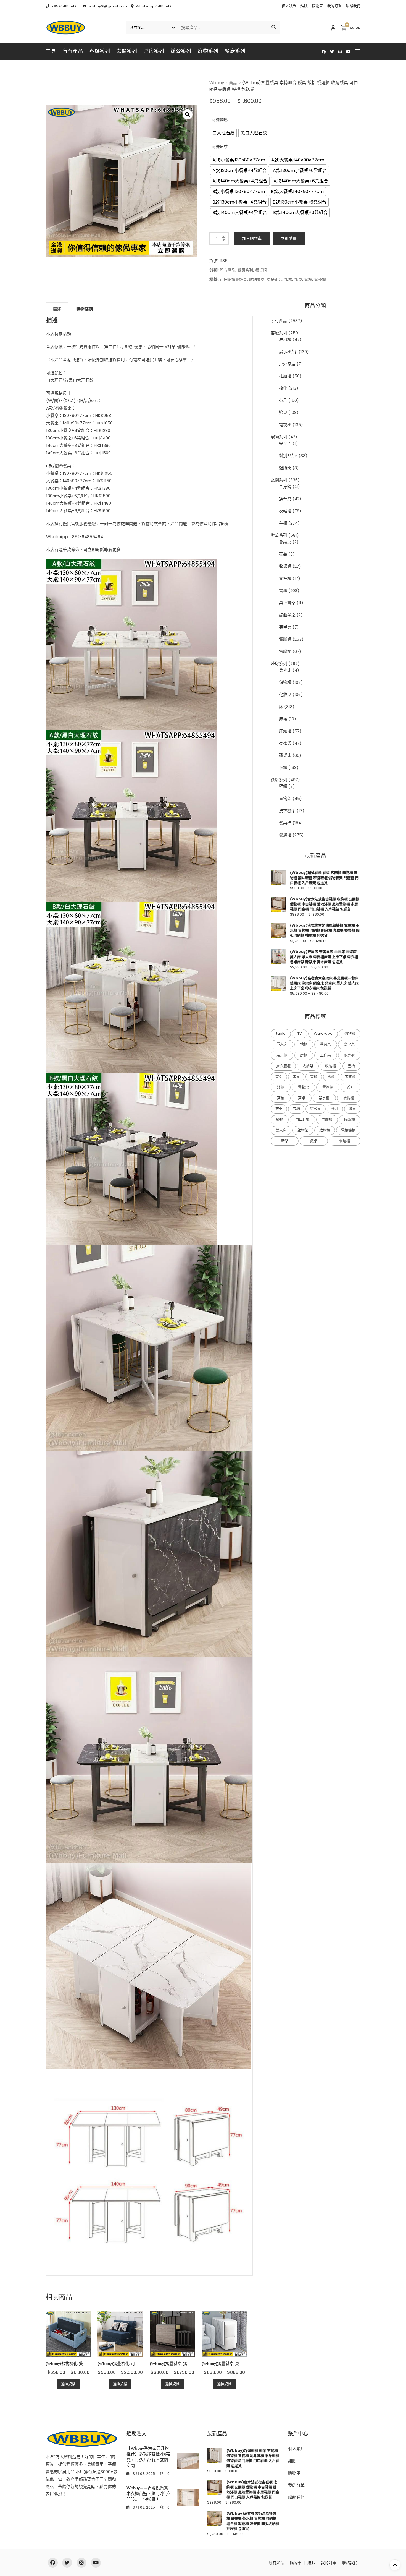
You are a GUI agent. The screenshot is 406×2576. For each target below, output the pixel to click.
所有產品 (73, 51)
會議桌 (285, 542)
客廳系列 (100, 51)
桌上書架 (287, 603)
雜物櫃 (325, 1130)
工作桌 (325, 1055)
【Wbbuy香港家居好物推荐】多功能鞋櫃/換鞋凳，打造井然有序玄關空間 (148, 2457)
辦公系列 (181, 51)
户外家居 (287, 364)
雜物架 (303, 1130)
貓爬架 (285, 468)
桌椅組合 (275, 280)
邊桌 (283, 412)
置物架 (285, 798)
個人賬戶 (289, 6)
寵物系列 (208, 51)
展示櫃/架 (288, 352)
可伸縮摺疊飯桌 (233, 280)
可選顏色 (220, 119)
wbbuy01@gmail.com (107, 6)
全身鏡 (285, 487)
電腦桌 (285, 639)
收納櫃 (330, 1066)
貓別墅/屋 (288, 456)
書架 (279, 1077)
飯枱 (288, 280)
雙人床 (281, 1130)
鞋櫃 (283, 523)
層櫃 (304, 1055)
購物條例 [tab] (85, 309)
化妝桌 (285, 694)
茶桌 (302, 1098)
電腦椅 (285, 651)
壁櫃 (283, 786)
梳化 (283, 388)
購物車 (317, 6)
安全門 (285, 443)
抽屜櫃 (285, 376)
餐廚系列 (235, 51)
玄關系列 (127, 51)
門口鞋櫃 (302, 1119)
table (281, 1033)
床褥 (283, 719)
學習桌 (325, 1044)
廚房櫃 (349, 1055)
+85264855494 (65, 6)
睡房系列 (154, 51)
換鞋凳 (285, 499)
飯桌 (298, 280)
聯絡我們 (353, 6)
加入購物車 (252, 238)
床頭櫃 (285, 731)
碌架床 (285, 755)
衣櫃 (283, 767)
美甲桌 (285, 627)
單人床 (282, 1044)
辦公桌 (316, 1109)
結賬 (304, 6)
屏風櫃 (285, 339)
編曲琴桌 (287, 615)
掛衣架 (285, 743)
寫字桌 (349, 1044)
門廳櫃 (327, 1119)
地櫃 (304, 1044)
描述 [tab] (57, 309)
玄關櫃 (350, 1077)
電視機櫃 (348, 1130)
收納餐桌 (257, 280)
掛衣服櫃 (283, 1066)
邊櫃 (280, 1119)
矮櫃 (281, 1087)
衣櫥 (296, 1109)
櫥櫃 (331, 1077)
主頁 (51, 51)
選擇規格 (68, 2384)
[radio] (223, 133)
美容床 (285, 670)
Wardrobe (323, 1033)
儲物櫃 (285, 682)
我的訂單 (334, 6)
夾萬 (283, 554)
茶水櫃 (324, 1098)
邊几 (335, 1109)
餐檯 (308, 280)
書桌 (296, 1077)
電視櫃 (285, 425)
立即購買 (289, 238)
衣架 (279, 1109)
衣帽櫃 (285, 511)
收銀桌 (285, 566)
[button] (188, 114)
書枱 (351, 1066)
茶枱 (281, 1098)
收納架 (308, 1066)
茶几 (283, 400)
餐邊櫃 (320, 280)
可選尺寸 (220, 147)
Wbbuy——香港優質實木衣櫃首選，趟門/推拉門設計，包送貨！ (148, 2494)
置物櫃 (328, 1087)
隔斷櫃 (350, 1119)
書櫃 (283, 590)
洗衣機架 (287, 811)
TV (300, 1033)
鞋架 (285, 1141)
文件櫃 (285, 578)
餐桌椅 (261, 270)
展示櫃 (282, 1055)
